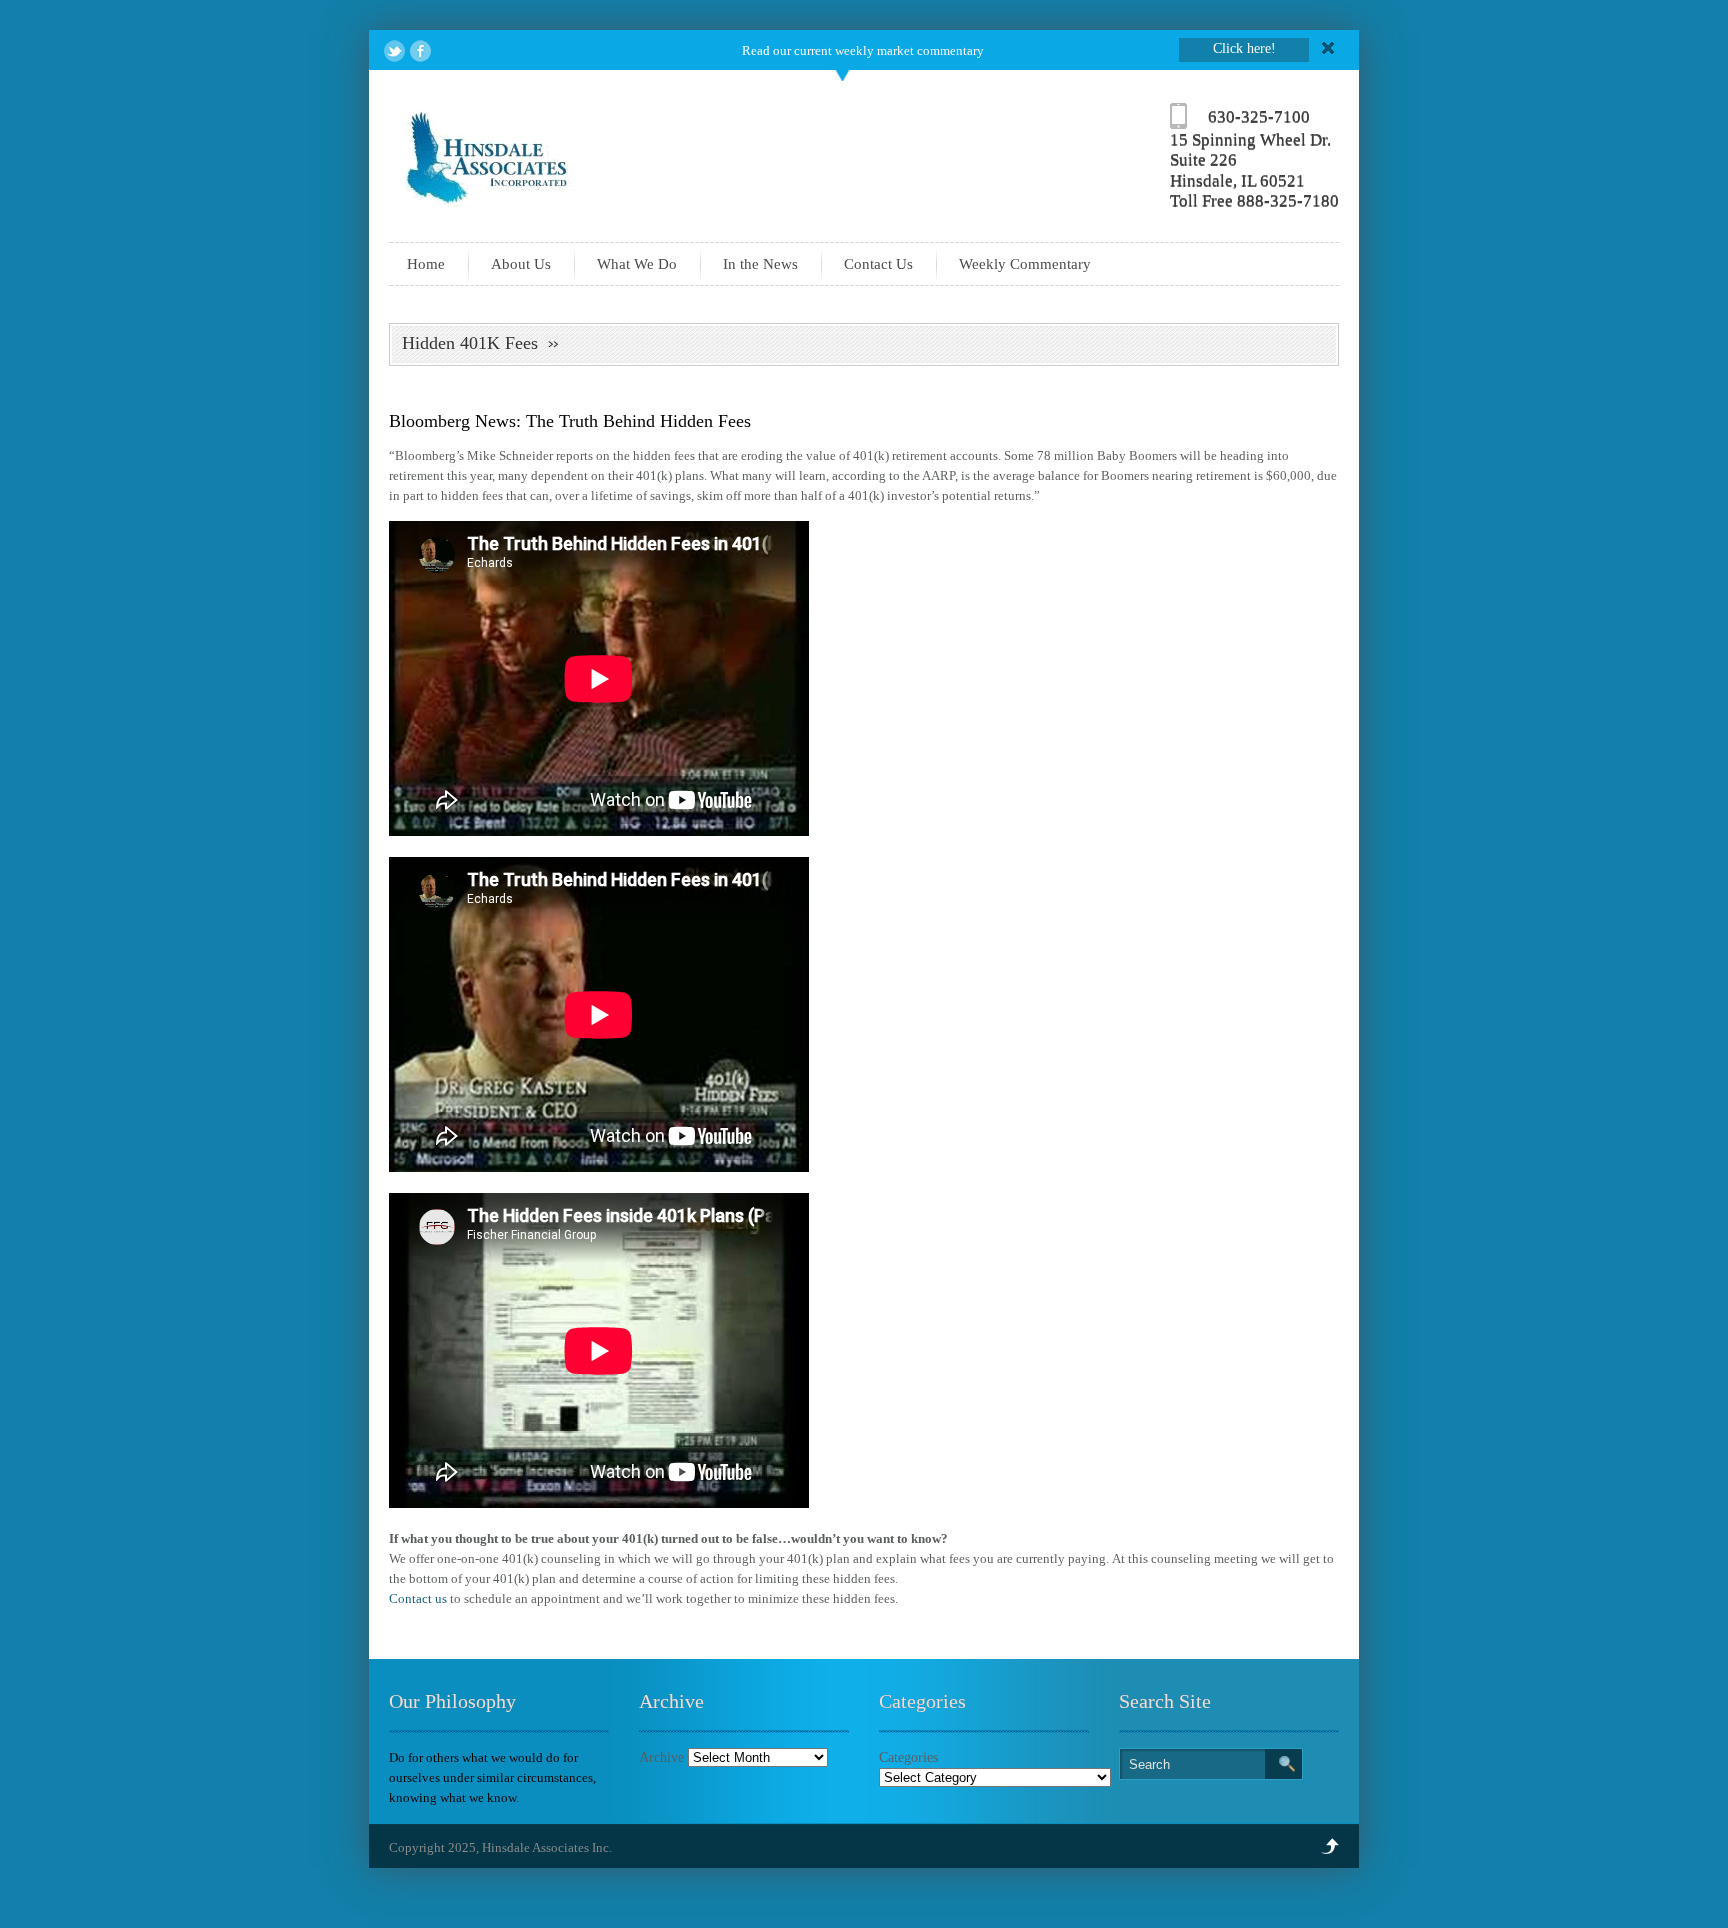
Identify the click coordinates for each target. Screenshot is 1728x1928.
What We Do (637, 264)
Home (426, 264)
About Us (521, 264)
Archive (661, 1757)
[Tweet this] (394, 51)
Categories (908, 1757)
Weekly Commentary (1025, 264)
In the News (760, 264)
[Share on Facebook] (420, 51)
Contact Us (878, 264)
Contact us (418, 1598)
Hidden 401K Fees (470, 343)
